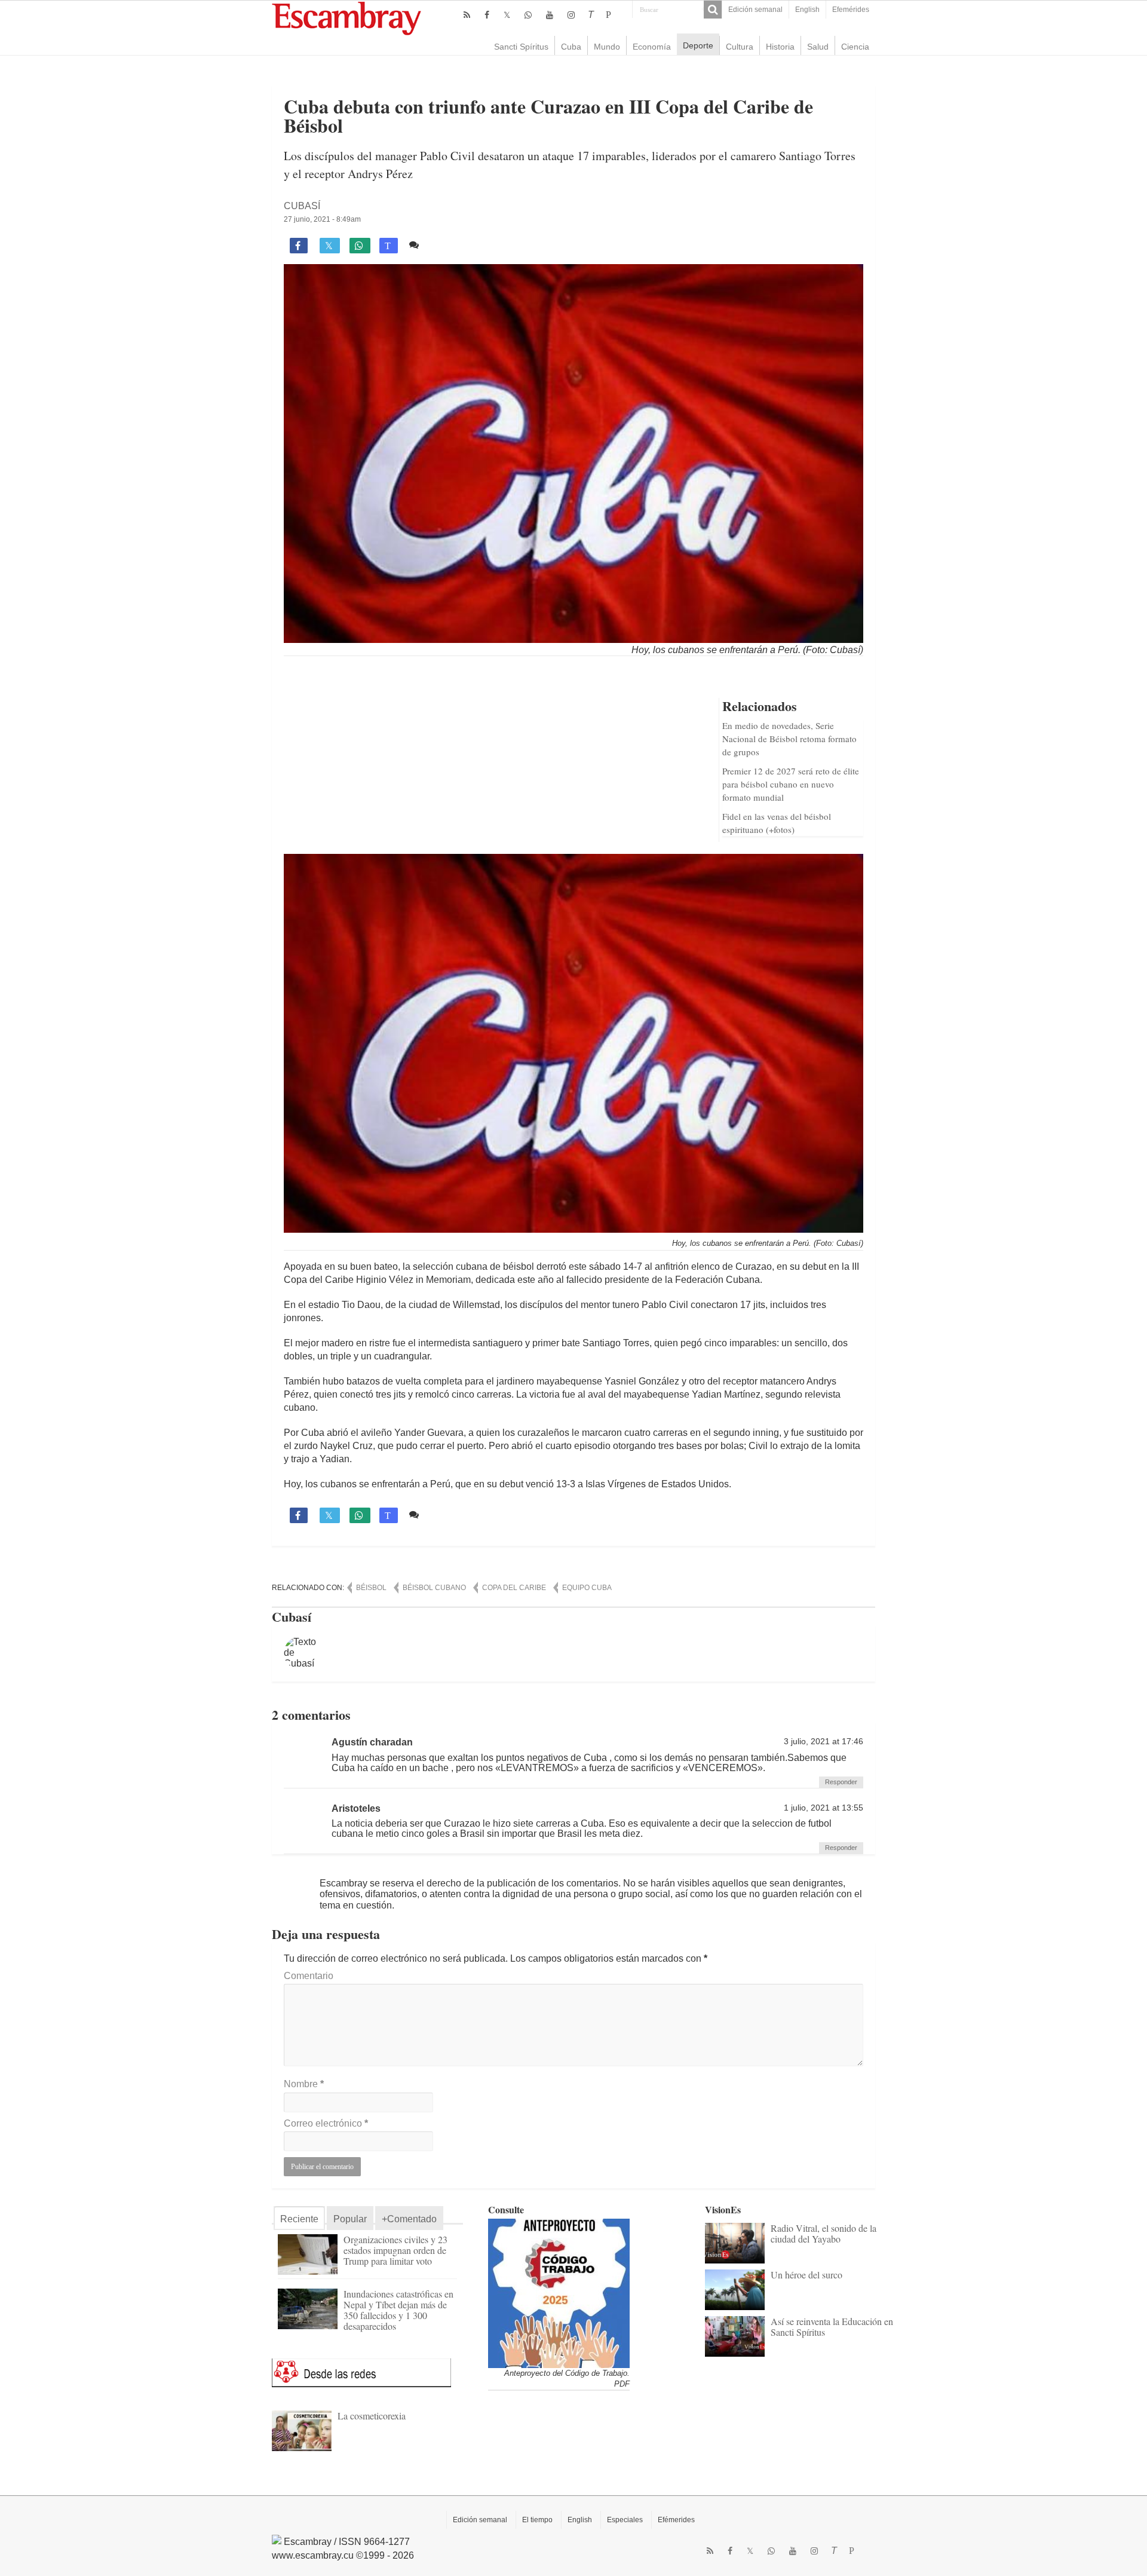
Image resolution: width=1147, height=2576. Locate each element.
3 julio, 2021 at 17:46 (824, 1742)
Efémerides (676, 2520)
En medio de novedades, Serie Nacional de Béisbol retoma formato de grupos (789, 739)
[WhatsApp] (528, 15)
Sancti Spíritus (521, 47)
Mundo (607, 47)
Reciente (299, 2219)
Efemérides (851, 10)
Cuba (571, 47)
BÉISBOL (371, 1588)
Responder (841, 1782)
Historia (780, 47)
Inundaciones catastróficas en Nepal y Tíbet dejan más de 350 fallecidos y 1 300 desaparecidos (398, 2310)
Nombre (304, 2084)
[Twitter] (507, 15)
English (807, 10)
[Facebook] (487, 15)
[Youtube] (550, 15)
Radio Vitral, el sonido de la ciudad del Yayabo (824, 2233)
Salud (818, 47)
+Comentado (409, 2219)
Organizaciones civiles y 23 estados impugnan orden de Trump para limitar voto (395, 2250)
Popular (350, 2219)
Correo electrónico (326, 2123)
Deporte (698, 45)
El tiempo (537, 2520)
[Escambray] (346, 18)
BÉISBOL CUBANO (434, 1588)
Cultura (740, 47)
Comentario (309, 1976)
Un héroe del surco (806, 2275)
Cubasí (302, 206)
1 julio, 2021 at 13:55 (824, 1808)
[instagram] (571, 15)
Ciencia (855, 47)
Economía (652, 47)
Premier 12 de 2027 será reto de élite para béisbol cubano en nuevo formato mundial (791, 784)
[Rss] (467, 15)
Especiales (625, 2520)
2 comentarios (454, 245)
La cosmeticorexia (372, 2416)
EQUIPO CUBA (587, 1588)
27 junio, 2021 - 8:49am (322, 219)
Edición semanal (755, 10)
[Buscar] (713, 10)
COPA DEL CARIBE (514, 1588)
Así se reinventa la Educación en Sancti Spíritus (832, 2327)
